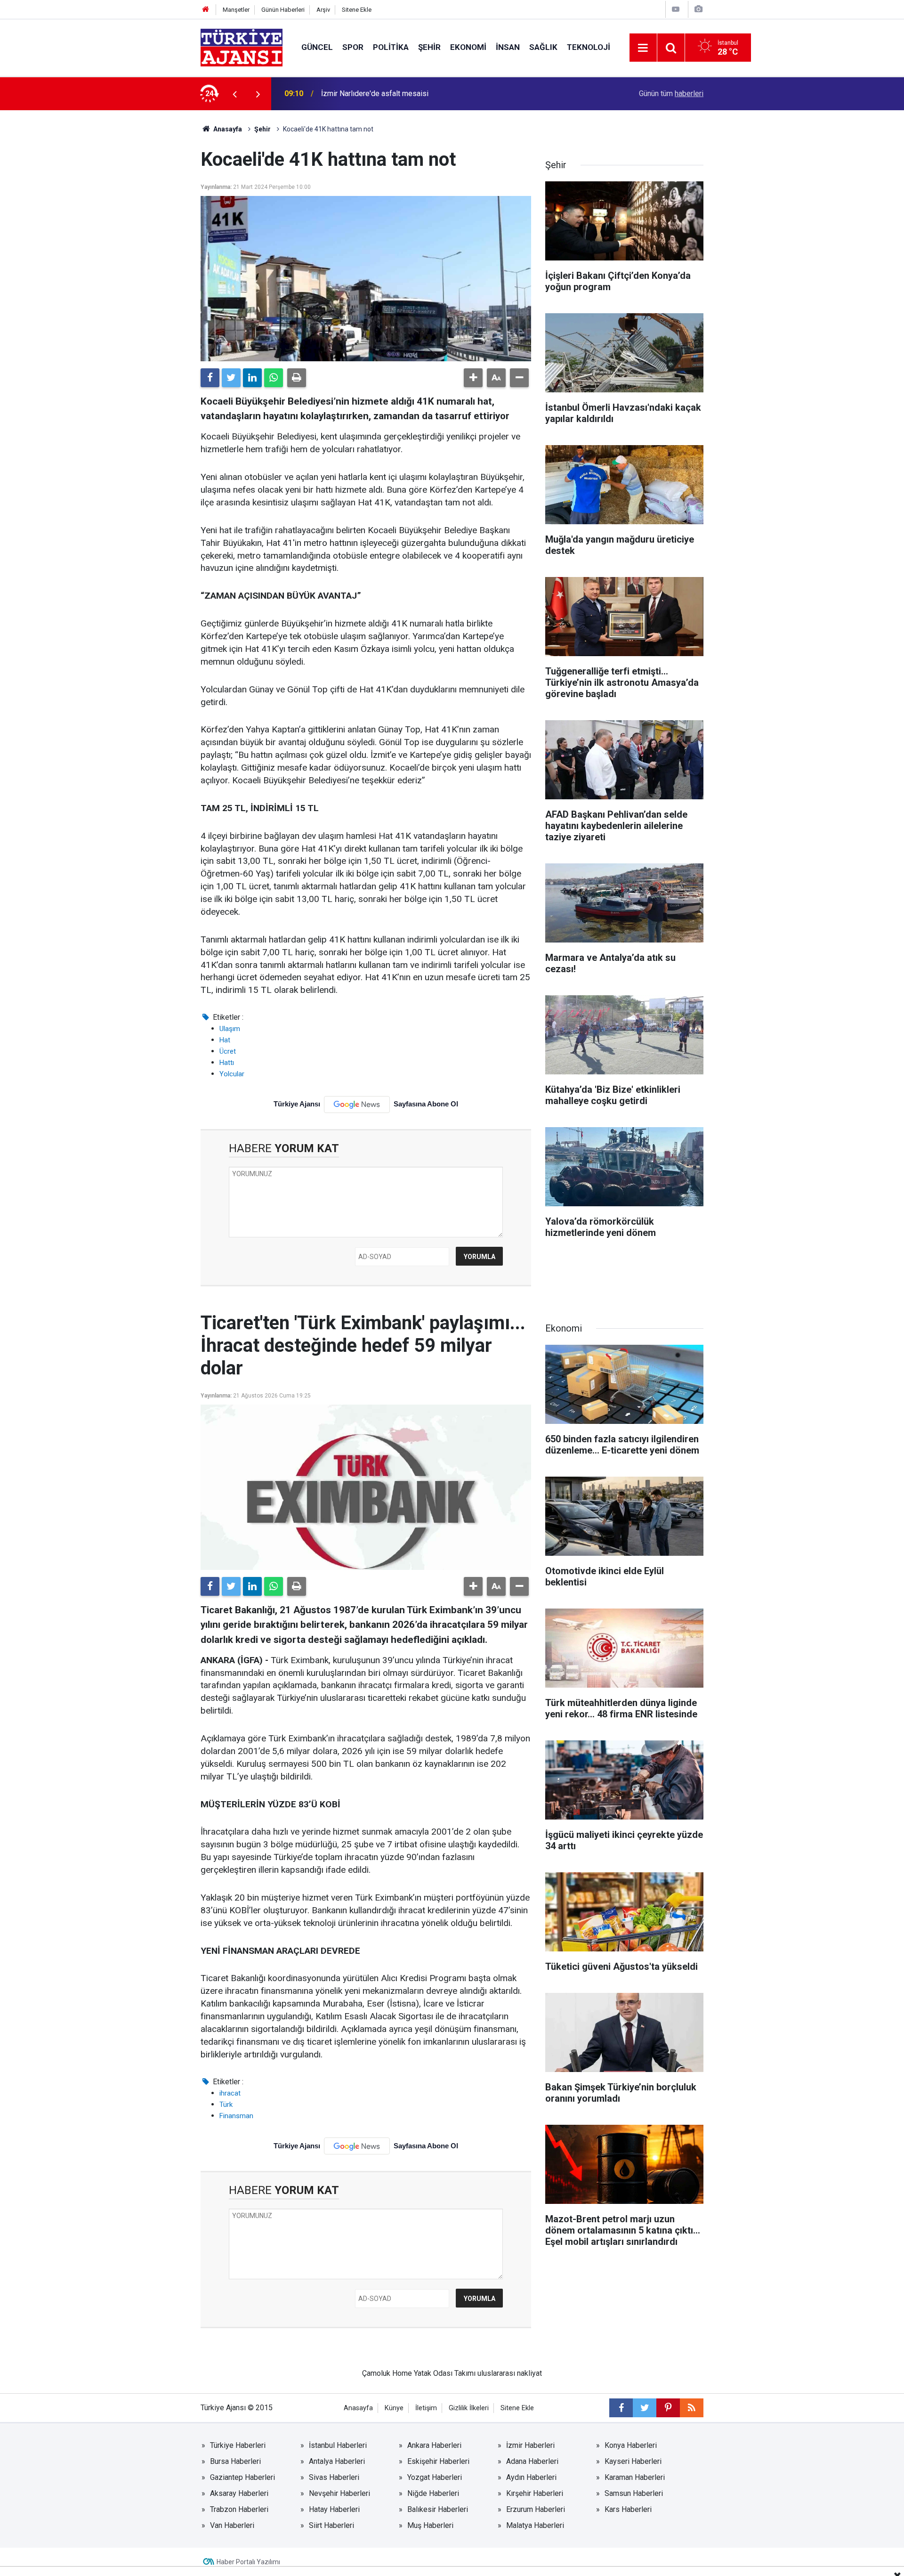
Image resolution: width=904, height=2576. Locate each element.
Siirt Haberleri (331, 2525)
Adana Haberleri (532, 2461)
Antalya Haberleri (337, 2461)
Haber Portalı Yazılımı (248, 2562)
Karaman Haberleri (635, 2477)
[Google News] (357, 1105)
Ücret (228, 1051)
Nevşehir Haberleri (339, 2493)
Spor (353, 47)
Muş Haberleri (430, 2525)
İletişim (426, 2408)
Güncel (317, 47)
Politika (391, 47)
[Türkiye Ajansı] (242, 47)
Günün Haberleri (283, 10)
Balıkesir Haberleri (438, 2509)
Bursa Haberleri (235, 2461)
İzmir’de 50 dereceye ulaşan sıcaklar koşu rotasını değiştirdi (419, 93)
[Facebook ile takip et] (621, 2408)
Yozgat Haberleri (435, 2477)
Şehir (429, 47)
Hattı (227, 1063)
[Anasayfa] (206, 10)
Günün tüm (671, 93)
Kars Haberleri (628, 2509)
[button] (473, 378)
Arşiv (323, 10)
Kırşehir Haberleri (535, 2493)
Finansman (236, 2116)
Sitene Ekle (357, 10)
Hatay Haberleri (334, 2509)
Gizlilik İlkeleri (469, 2408)
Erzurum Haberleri (536, 2509)
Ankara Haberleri (434, 2445)
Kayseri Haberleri (633, 2461)
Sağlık (543, 47)
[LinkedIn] (252, 378)
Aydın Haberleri (531, 2477)
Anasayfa (227, 129)
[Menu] (643, 48)
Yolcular (232, 1074)
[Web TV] (676, 9)
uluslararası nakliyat (510, 2373)
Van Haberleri (232, 2525)
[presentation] (234, 94)
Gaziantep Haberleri (242, 2477)
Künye (394, 2408)
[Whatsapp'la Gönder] (274, 378)
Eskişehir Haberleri (438, 2461)
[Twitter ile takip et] (645, 2408)
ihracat (230, 2093)
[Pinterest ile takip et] (668, 2408)
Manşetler (236, 10)
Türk (226, 2105)
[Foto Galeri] (698, 9)
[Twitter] (231, 378)
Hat (225, 1040)
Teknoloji (589, 47)
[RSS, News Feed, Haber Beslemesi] (692, 2408)
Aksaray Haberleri (239, 2493)
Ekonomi (468, 47)
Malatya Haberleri (535, 2525)
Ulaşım (230, 1029)
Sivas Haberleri (334, 2477)
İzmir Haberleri (530, 2445)
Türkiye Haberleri (238, 2445)
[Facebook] (210, 378)
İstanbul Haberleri (338, 2445)
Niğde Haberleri (433, 2493)
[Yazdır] (297, 378)
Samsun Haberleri (634, 2493)
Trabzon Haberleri (239, 2509)
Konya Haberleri (631, 2445)
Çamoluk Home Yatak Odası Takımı (419, 2373)
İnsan (508, 47)
